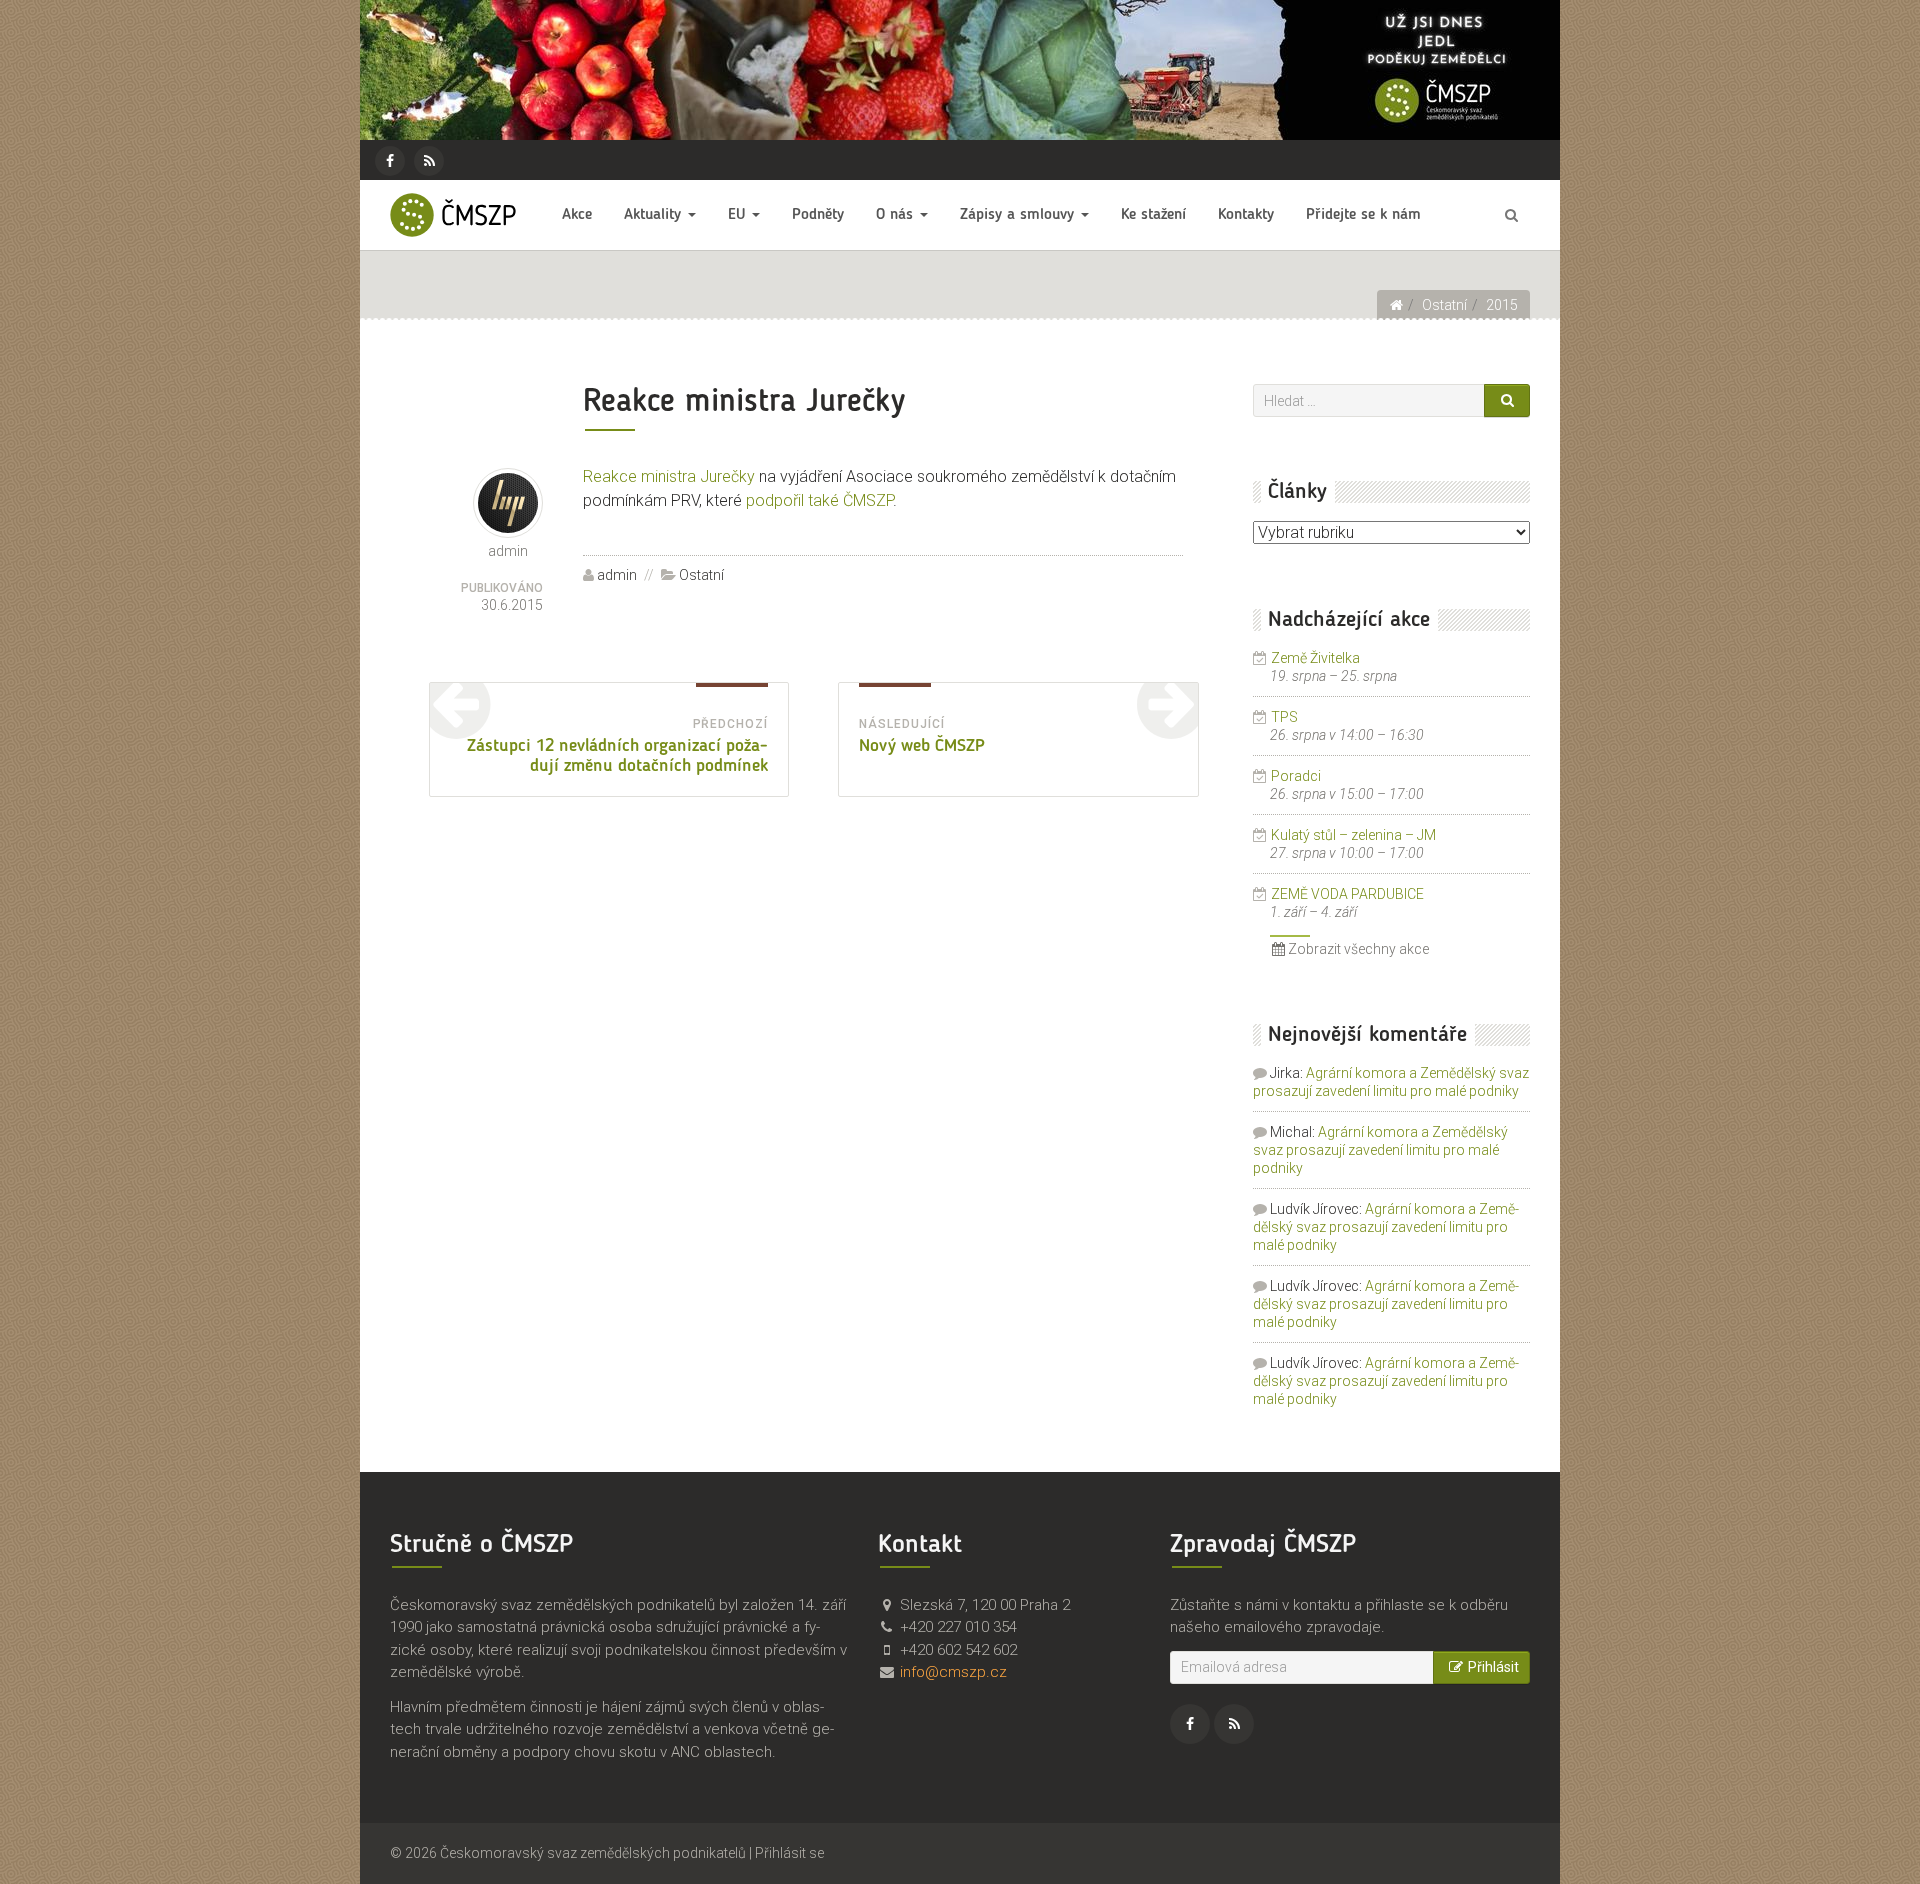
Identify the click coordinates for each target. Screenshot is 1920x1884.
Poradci (1296, 776)
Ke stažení (1153, 215)
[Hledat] (1507, 400)
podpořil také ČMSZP (819, 500)
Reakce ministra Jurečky (669, 476)
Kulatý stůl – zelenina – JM (1353, 835)
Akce (577, 215)
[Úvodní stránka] (1396, 305)
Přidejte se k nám (1363, 215)
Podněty (818, 215)
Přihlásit (1493, 1667)
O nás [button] (897, 215)
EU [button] (739, 215)
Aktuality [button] (655, 215)
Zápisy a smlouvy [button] (1019, 215)
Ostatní (701, 575)
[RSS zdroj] (429, 161)
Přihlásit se (789, 1853)
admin (617, 575)
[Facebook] (390, 161)
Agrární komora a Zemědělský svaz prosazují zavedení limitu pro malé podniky (1380, 1150)
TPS (1284, 717)
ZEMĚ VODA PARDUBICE (1347, 894)
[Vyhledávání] (1511, 215)
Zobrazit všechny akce (1357, 949)
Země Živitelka (1315, 658)
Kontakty (1246, 215)
